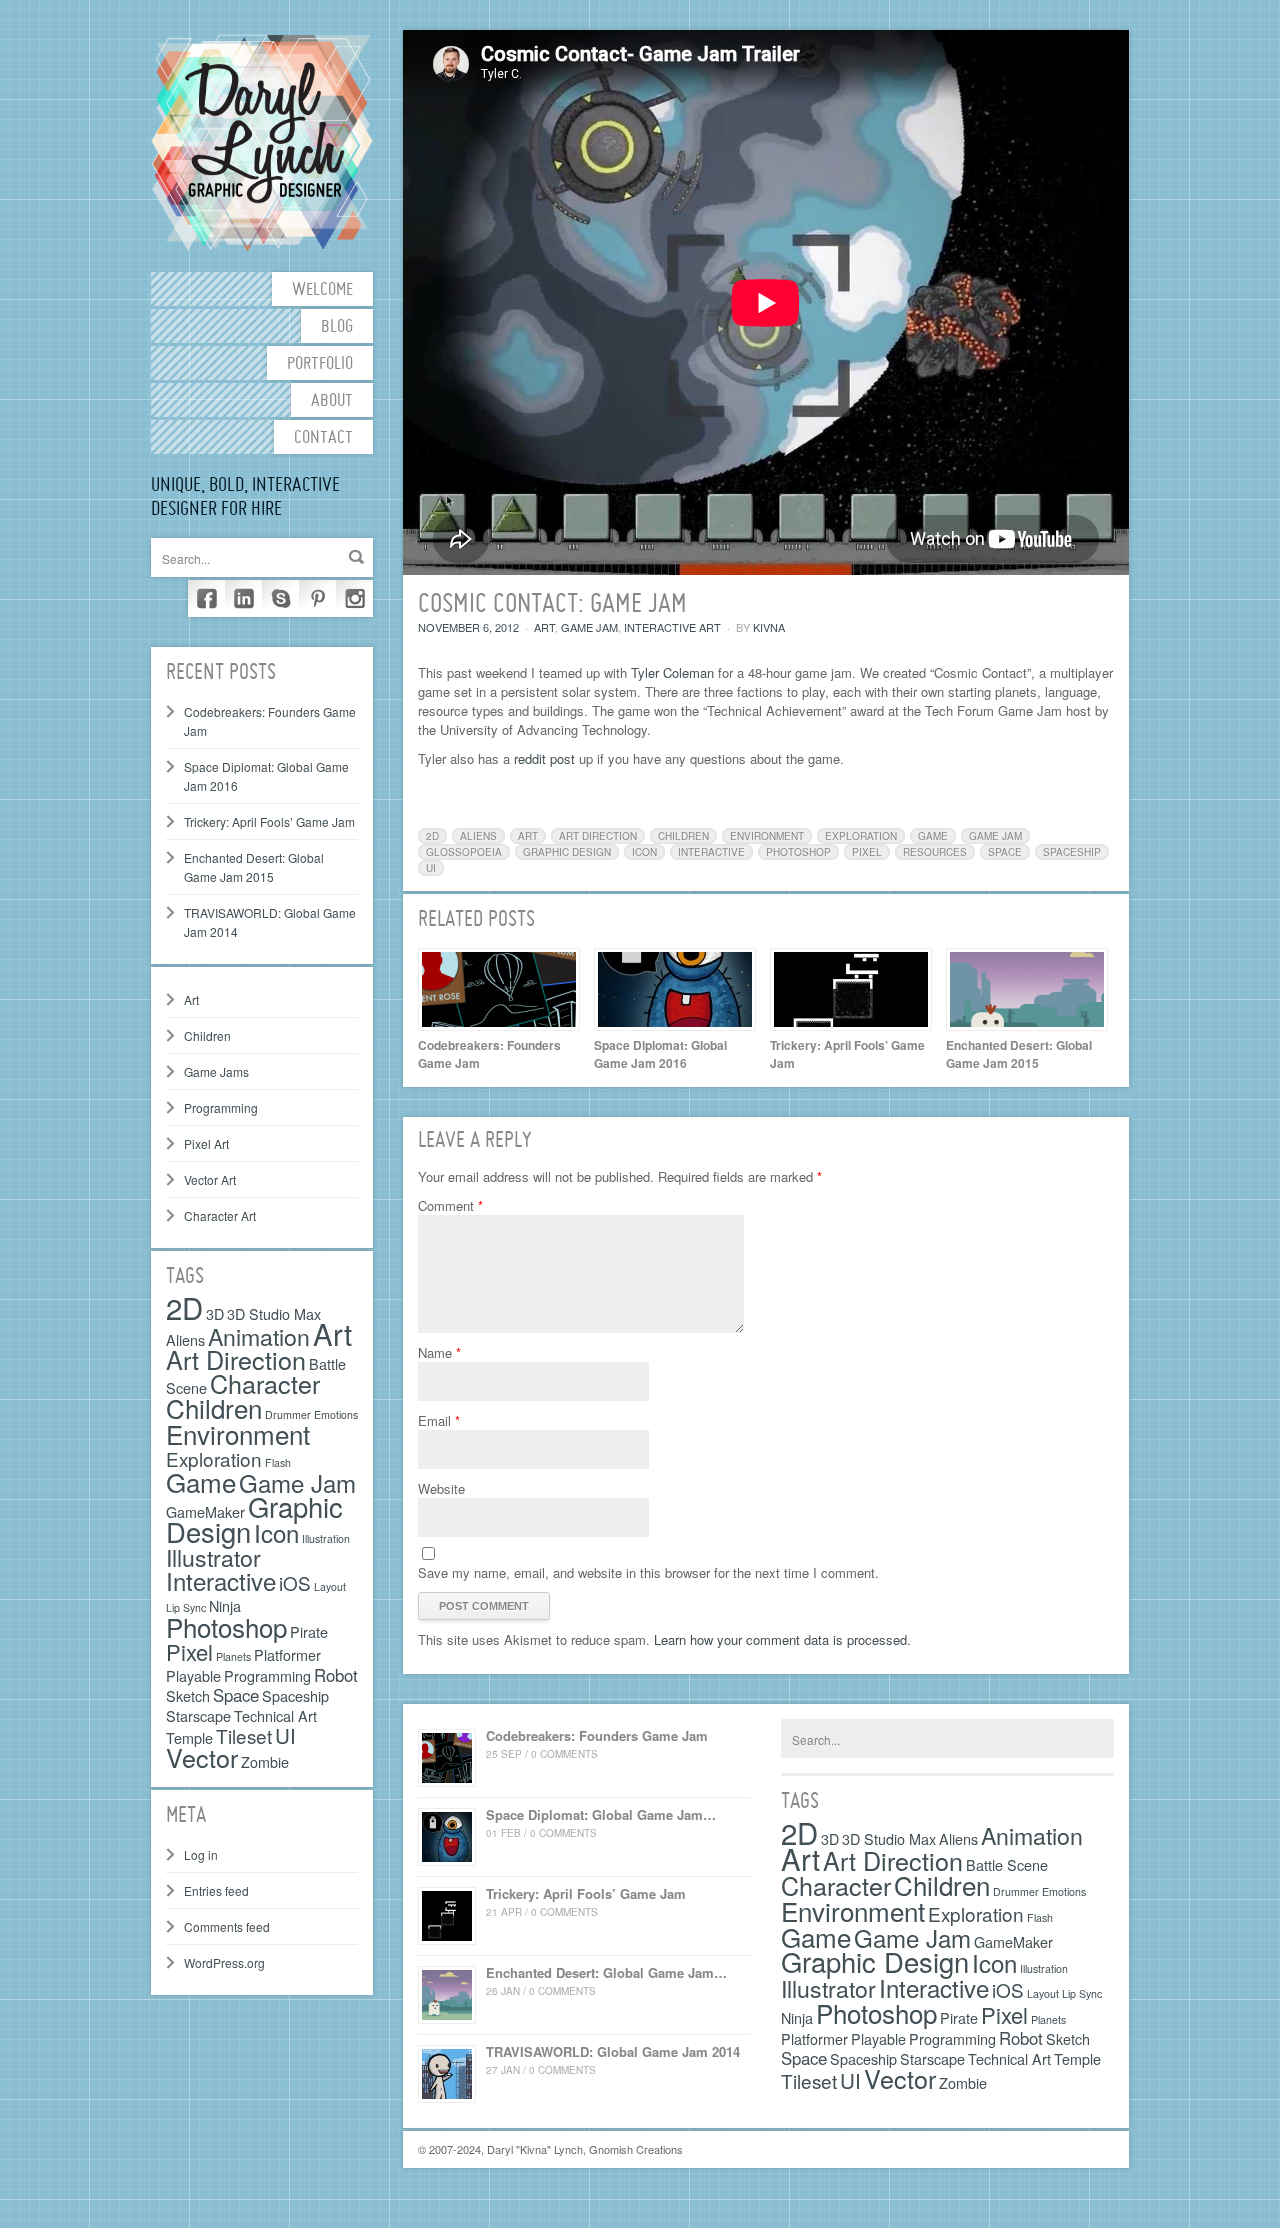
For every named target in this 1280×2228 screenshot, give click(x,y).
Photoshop (226, 1626)
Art (191, 999)
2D (184, 1307)
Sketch (188, 1695)
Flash (278, 1462)
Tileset (244, 1735)
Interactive (221, 1580)
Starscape (198, 1715)
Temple (189, 1737)
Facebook (206, 598)
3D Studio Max (274, 1313)
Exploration (214, 1458)
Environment (238, 1433)
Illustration (326, 1538)
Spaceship (295, 1695)
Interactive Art (672, 627)
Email (439, 1420)
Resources (935, 852)
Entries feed (216, 1890)
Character (265, 1383)
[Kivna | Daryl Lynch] (262, 141)
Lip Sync (1082, 1993)
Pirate (309, 1631)
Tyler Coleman (672, 672)
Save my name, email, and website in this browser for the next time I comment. (648, 1572)
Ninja (225, 1605)
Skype (280, 598)
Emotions (336, 1414)
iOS (295, 1582)
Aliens (185, 1339)
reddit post (544, 758)
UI (285, 1735)
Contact (323, 438)
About (332, 401)
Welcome (322, 290)
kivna (769, 627)
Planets (233, 1656)
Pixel (189, 1651)
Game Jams (216, 1071)
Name (439, 1352)
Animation (259, 1336)
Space (236, 1695)
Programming (221, 1107)
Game (201, 1481)
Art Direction (236, 1359)
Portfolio (320, 364)
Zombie (265, 1761)
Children (207, 1035)
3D (215, 1313)
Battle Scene (1007, 1864)
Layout (330, 1586)
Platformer (287, 1654)
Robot (336, 1675)
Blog (337, 327)
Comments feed (227, 1926)
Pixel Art (206, 1143)
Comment (450, 1205)
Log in (201, 1854)
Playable (193, 1675)
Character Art (220, 1215)
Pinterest (317, 598)
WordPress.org (224, 1962)
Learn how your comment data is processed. (782, 1639)
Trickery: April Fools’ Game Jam (269, 821)
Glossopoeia (464, 852)
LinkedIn (243, 598)
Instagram (354, 598)
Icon (276, 1532)
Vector (202, 1757)
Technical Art (275, 1715)
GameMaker (1013, 1941)
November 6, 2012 (468, 627)
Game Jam (297, 1482)
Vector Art (210, 1179)
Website (441, 1488)
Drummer (1016, 1891)
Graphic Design (567, 852)
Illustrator (213, 1557)
